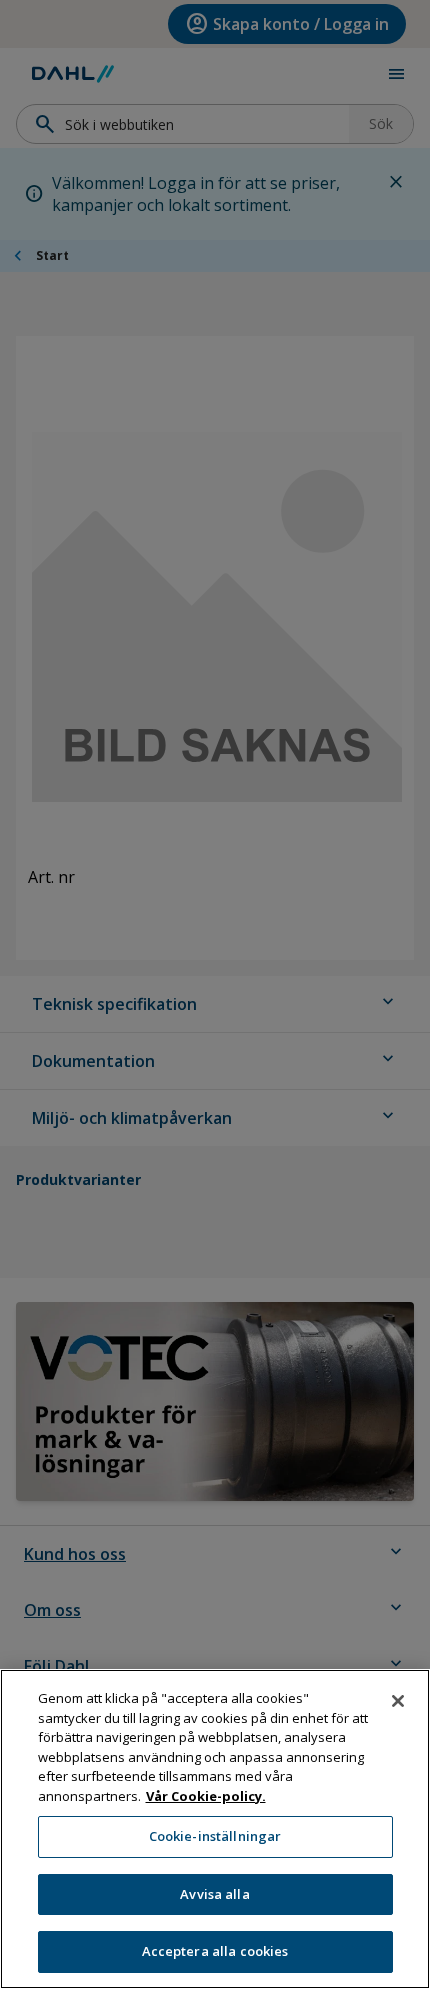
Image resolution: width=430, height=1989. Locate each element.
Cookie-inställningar (215, 1836)
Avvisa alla (214, 1894)
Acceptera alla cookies (215, 1951)
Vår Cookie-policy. (206, 1796)
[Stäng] (398, 1701)
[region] (215, 1829)
